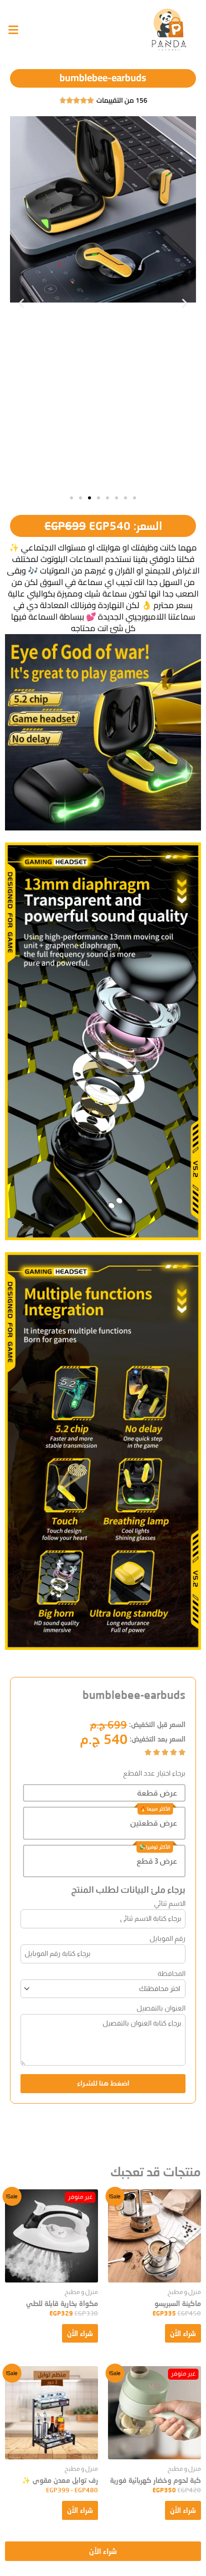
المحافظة (171, 1973)
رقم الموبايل (167, 1938)
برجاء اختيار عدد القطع (154, 1773)
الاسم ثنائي (170, 1903)
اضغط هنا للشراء (103, 2083)
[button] (21, 303)
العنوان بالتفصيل (161, 2008)
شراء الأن (183, 2333)
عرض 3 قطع (157, 1861)
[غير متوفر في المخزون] (51, 2236)
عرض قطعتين (153, 1823)
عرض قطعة (157, 1793)
